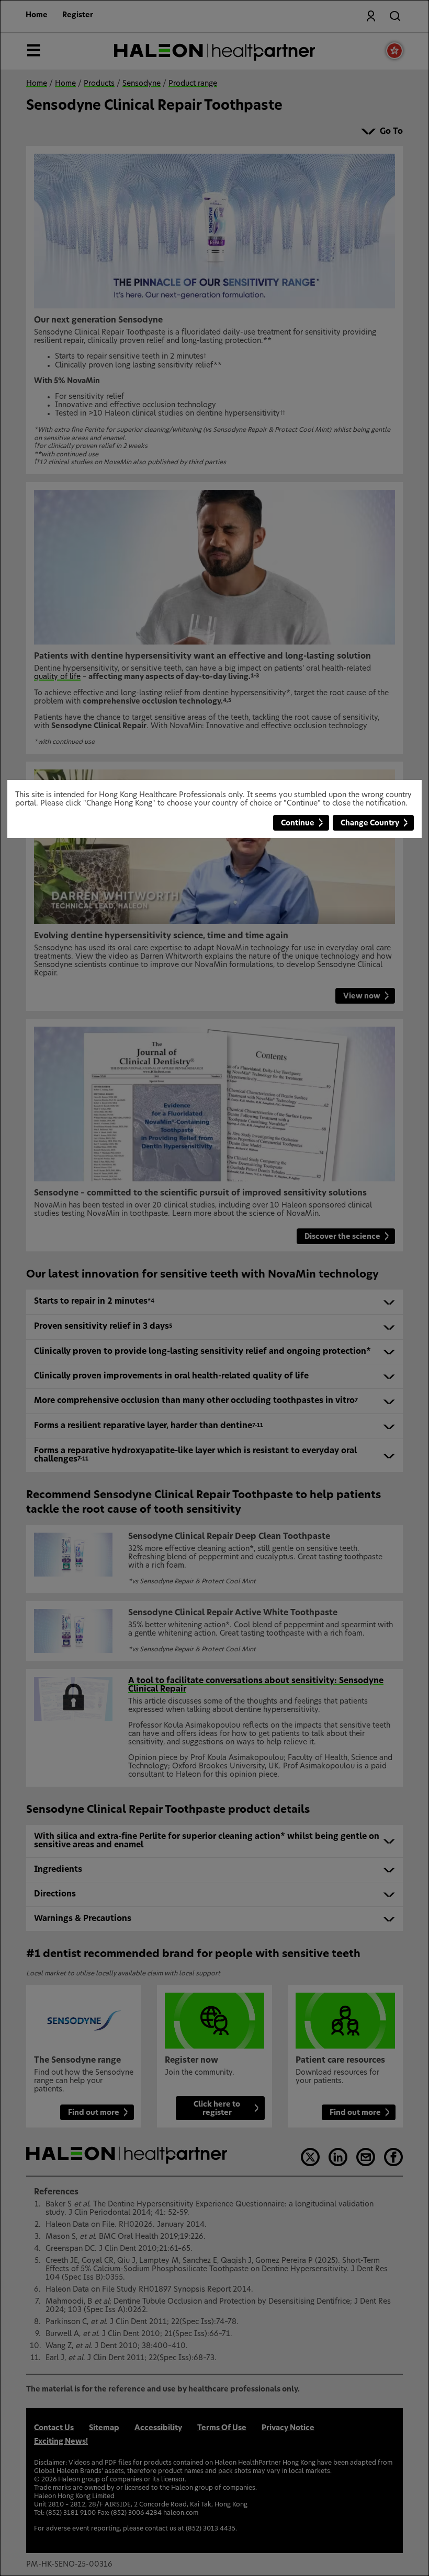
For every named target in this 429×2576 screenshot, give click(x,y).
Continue (298, 823)
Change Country (370, 823)
